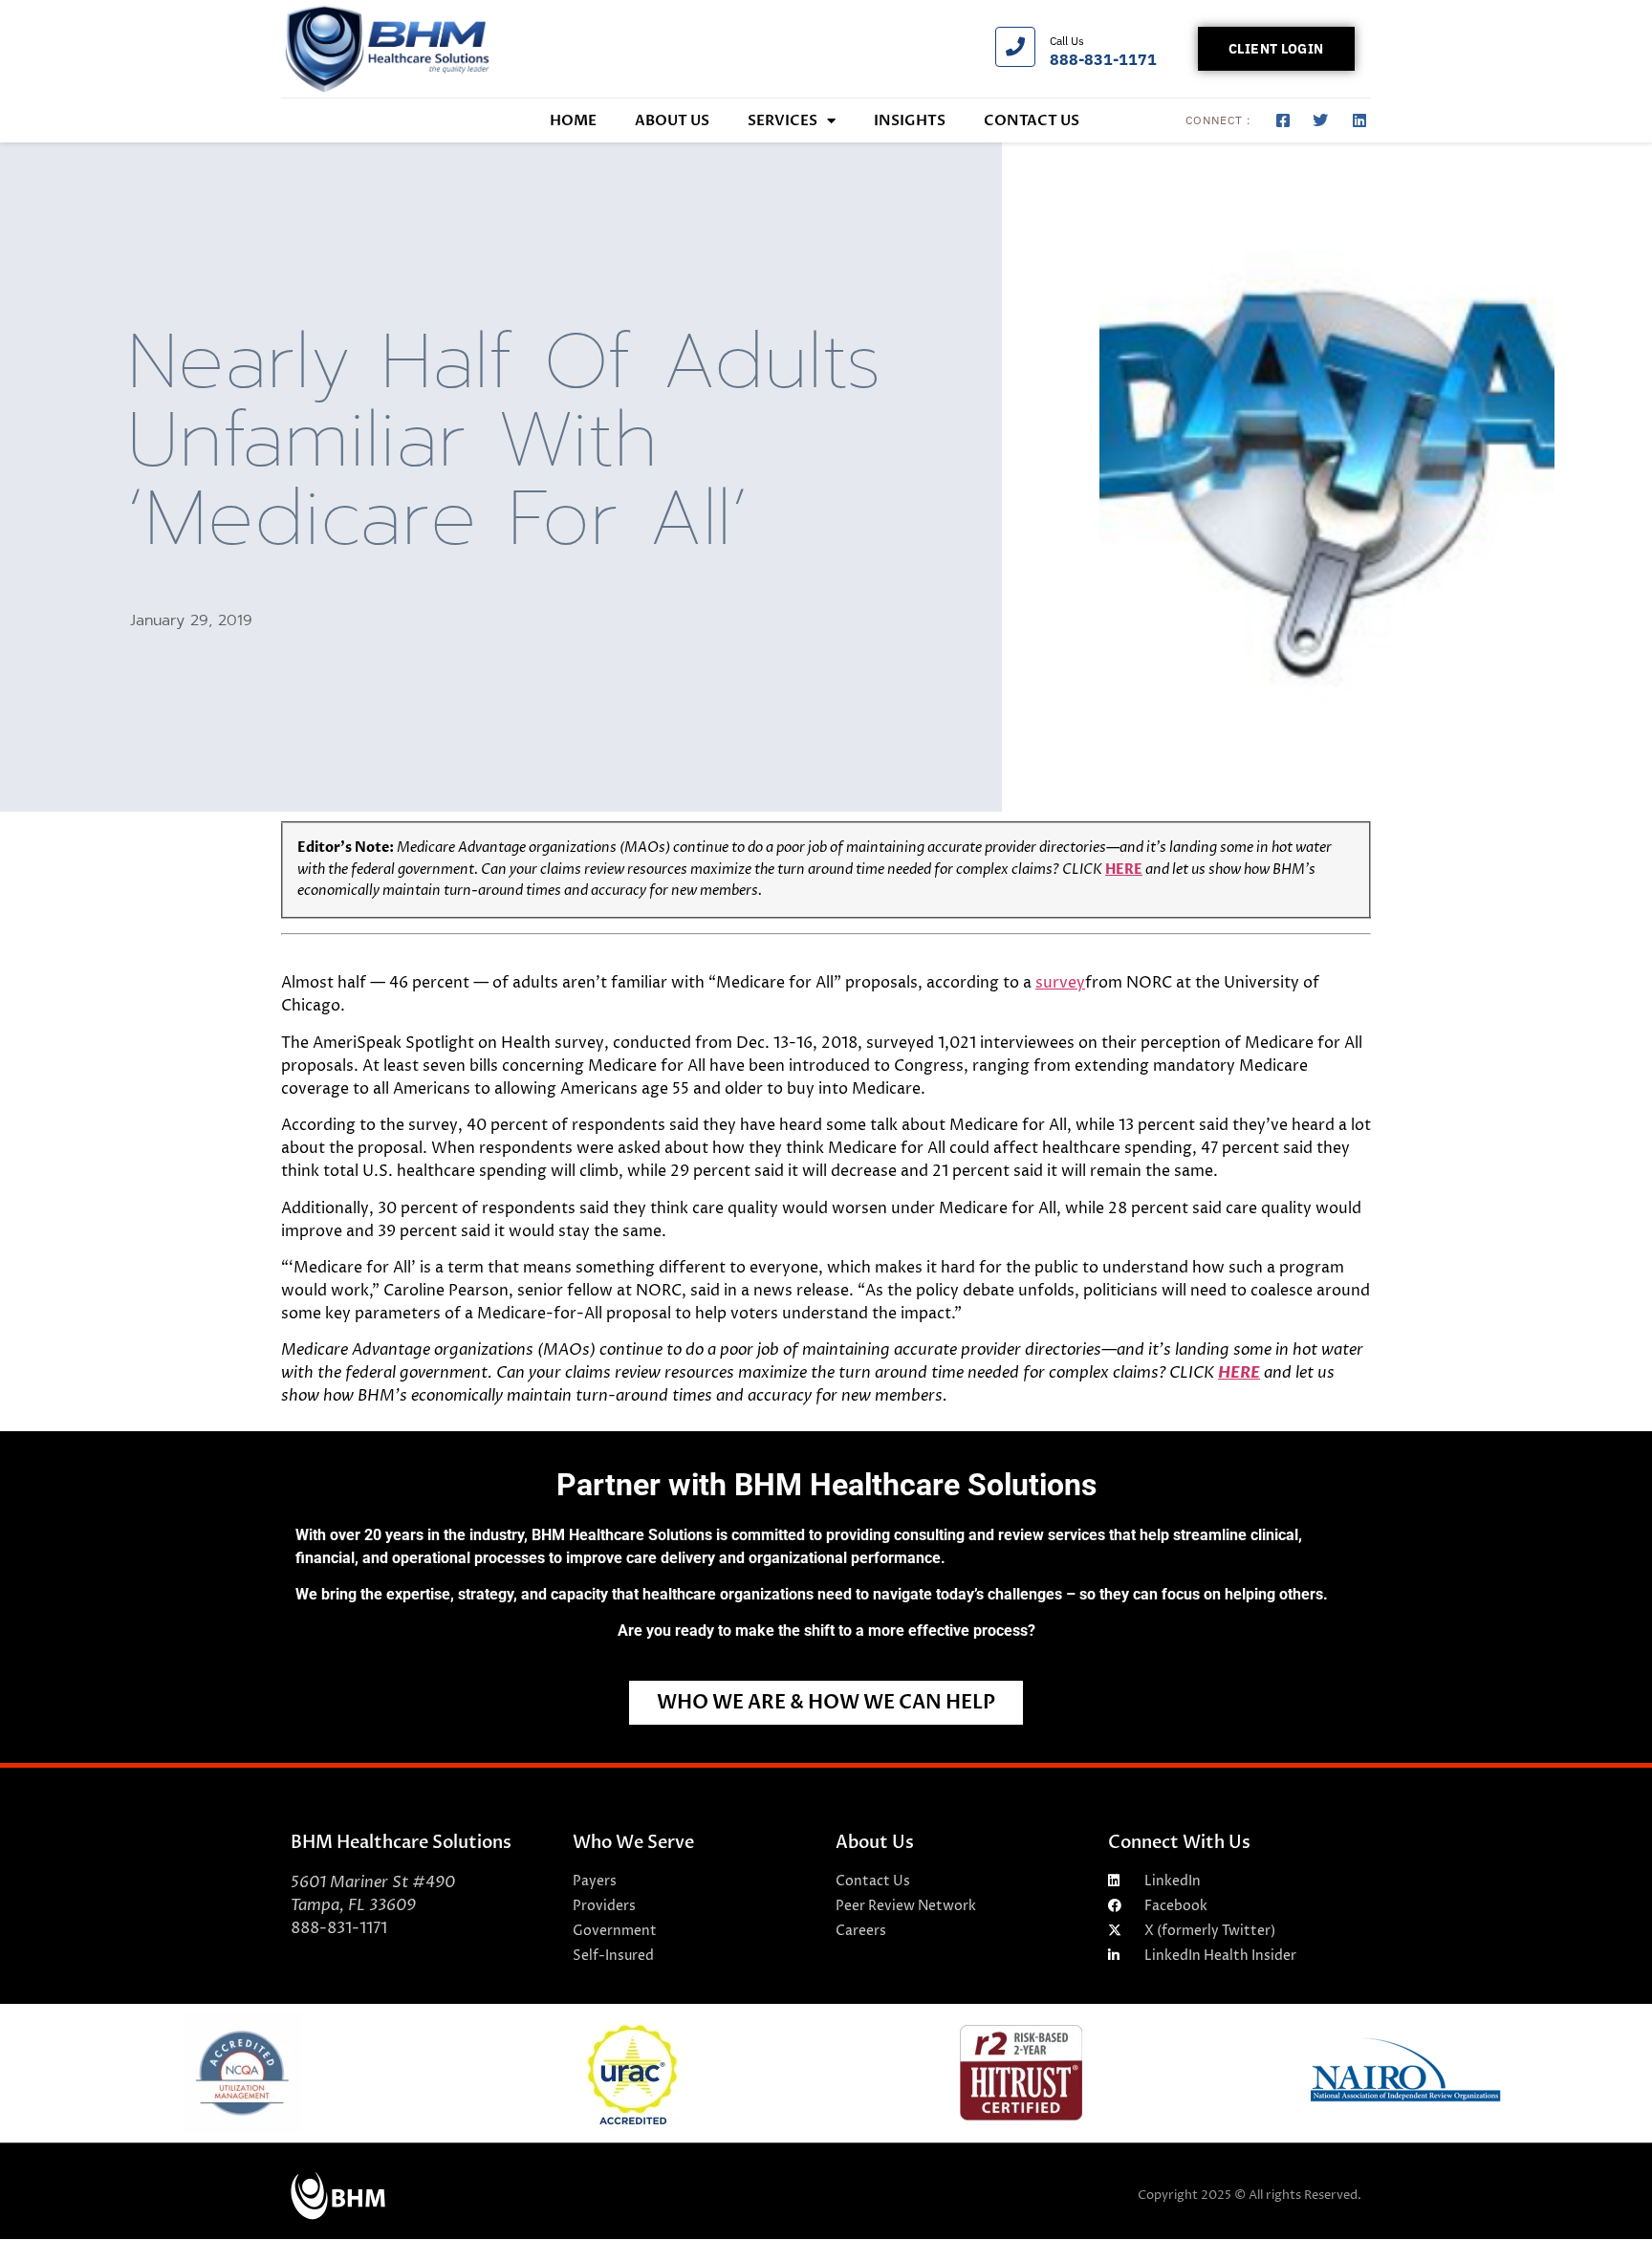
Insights (910, 120)
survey (1060, 983)
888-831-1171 (1103, 59)
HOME (573, 120)
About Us (672, 120)
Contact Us (1032, 120)
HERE (1124, 870)
